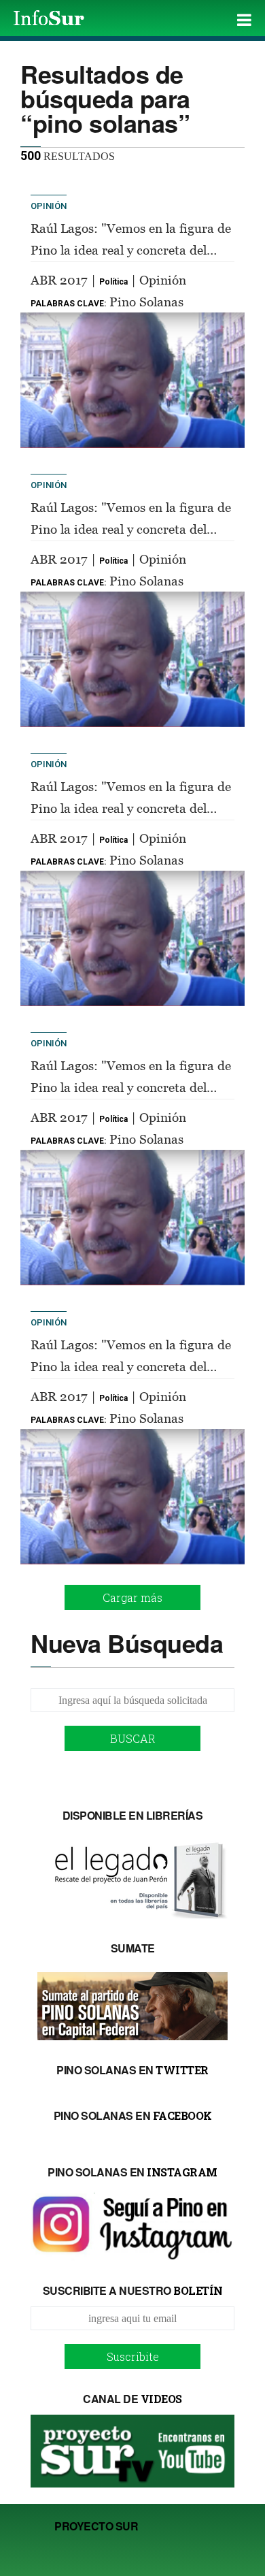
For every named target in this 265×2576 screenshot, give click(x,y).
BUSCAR (133, 1738)
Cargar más (132, 1597)
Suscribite (133, 2356)
